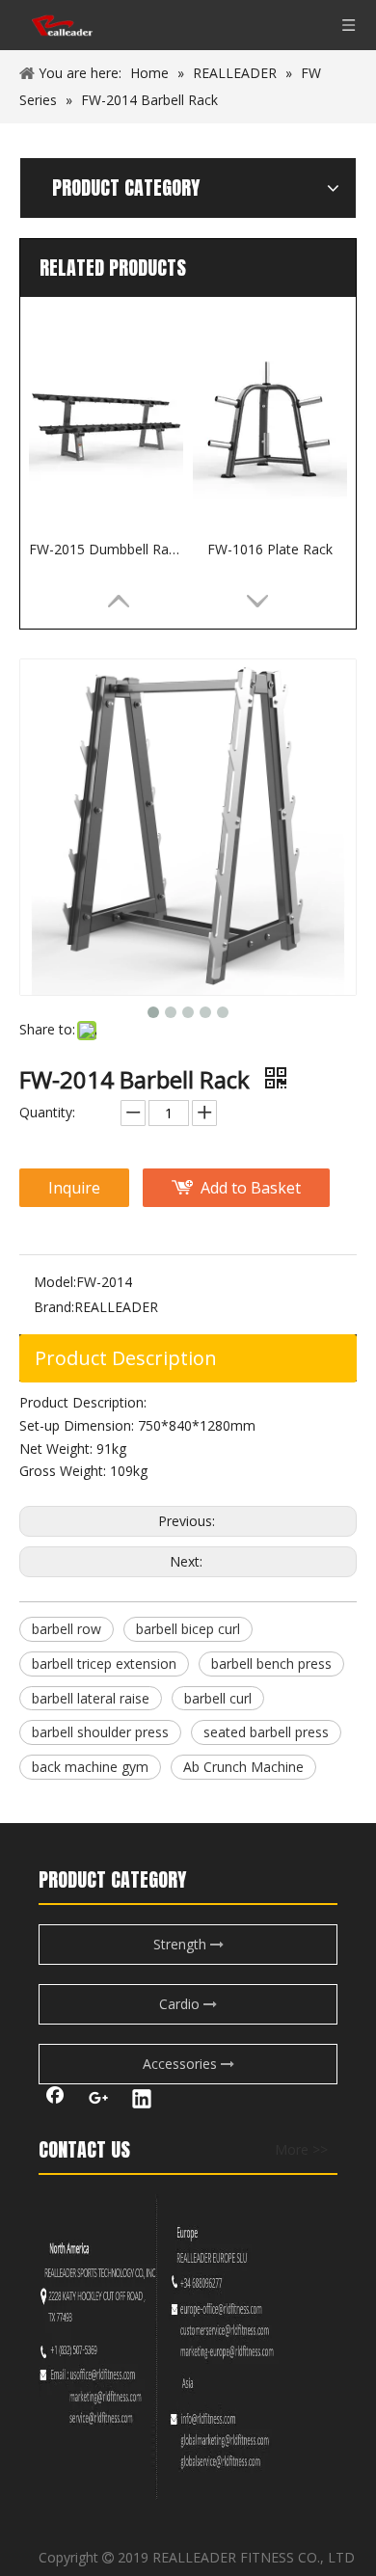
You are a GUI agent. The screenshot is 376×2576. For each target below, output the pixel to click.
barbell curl (218, 1698)
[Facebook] (55, 2101)
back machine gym (90, 1767)
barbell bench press (271, 1664)
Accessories (182, 2064)
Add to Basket (251, 1188)
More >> (301, 2150)
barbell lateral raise (91, 1698)
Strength (182, 1944)
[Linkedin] (142, 2101)
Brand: (54, 1307)
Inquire (74, 1188)
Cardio (181, 2004)
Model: (55, 1282)
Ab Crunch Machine (243, 1767)
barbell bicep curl (188, 1629)
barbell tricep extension (104, 1664)
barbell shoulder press (100, 1732)
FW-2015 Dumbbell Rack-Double (106, 549)
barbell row (67, 1629)
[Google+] (98, 2101)
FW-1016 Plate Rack (270, 549)
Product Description (126, 1358)
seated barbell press (266, 1732)
